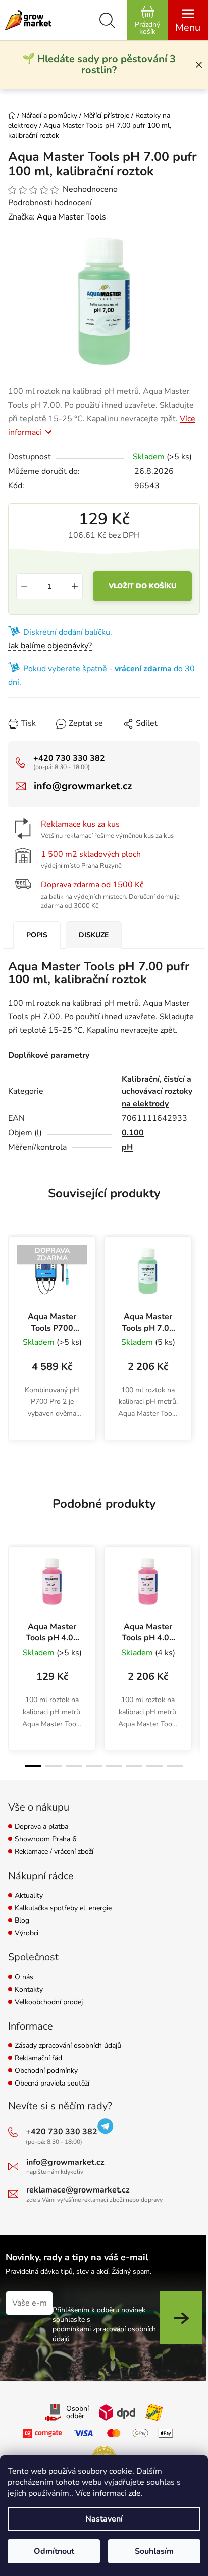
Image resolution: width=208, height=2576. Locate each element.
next (194, 1595)
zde (135, 2493)
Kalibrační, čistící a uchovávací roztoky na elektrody (157, 1091)
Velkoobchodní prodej (49, 2003)
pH (127, 1147)
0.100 (133, 1133)
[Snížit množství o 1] (24, 586)
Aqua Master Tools (71, 217)
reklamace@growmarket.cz (78, 2190)
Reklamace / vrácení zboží (54, 1852)
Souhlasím (154, 2551)
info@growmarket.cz (83, 786)
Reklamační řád (38, 2059)
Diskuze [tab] (94, 935)
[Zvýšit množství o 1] (75, 586)
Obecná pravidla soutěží (52, 2084)
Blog (22, 1921)
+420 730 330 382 (69, 758)
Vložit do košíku (142, 586)
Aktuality (29, 1896)
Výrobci (27, 1933)
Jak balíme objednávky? (50, 646)
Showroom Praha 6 (45, 1840)
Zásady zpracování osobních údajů (68, 2046)
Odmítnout (54, 2551)
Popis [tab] (37, 935)
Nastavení (104, 2519)
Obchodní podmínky (46, 2071)
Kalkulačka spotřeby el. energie (63, 1909)
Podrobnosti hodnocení (50, 203)
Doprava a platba (41, 1827)
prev (14, 1595)
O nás (24, 1977)
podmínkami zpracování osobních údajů (104, 2334)
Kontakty (29, 1990)
